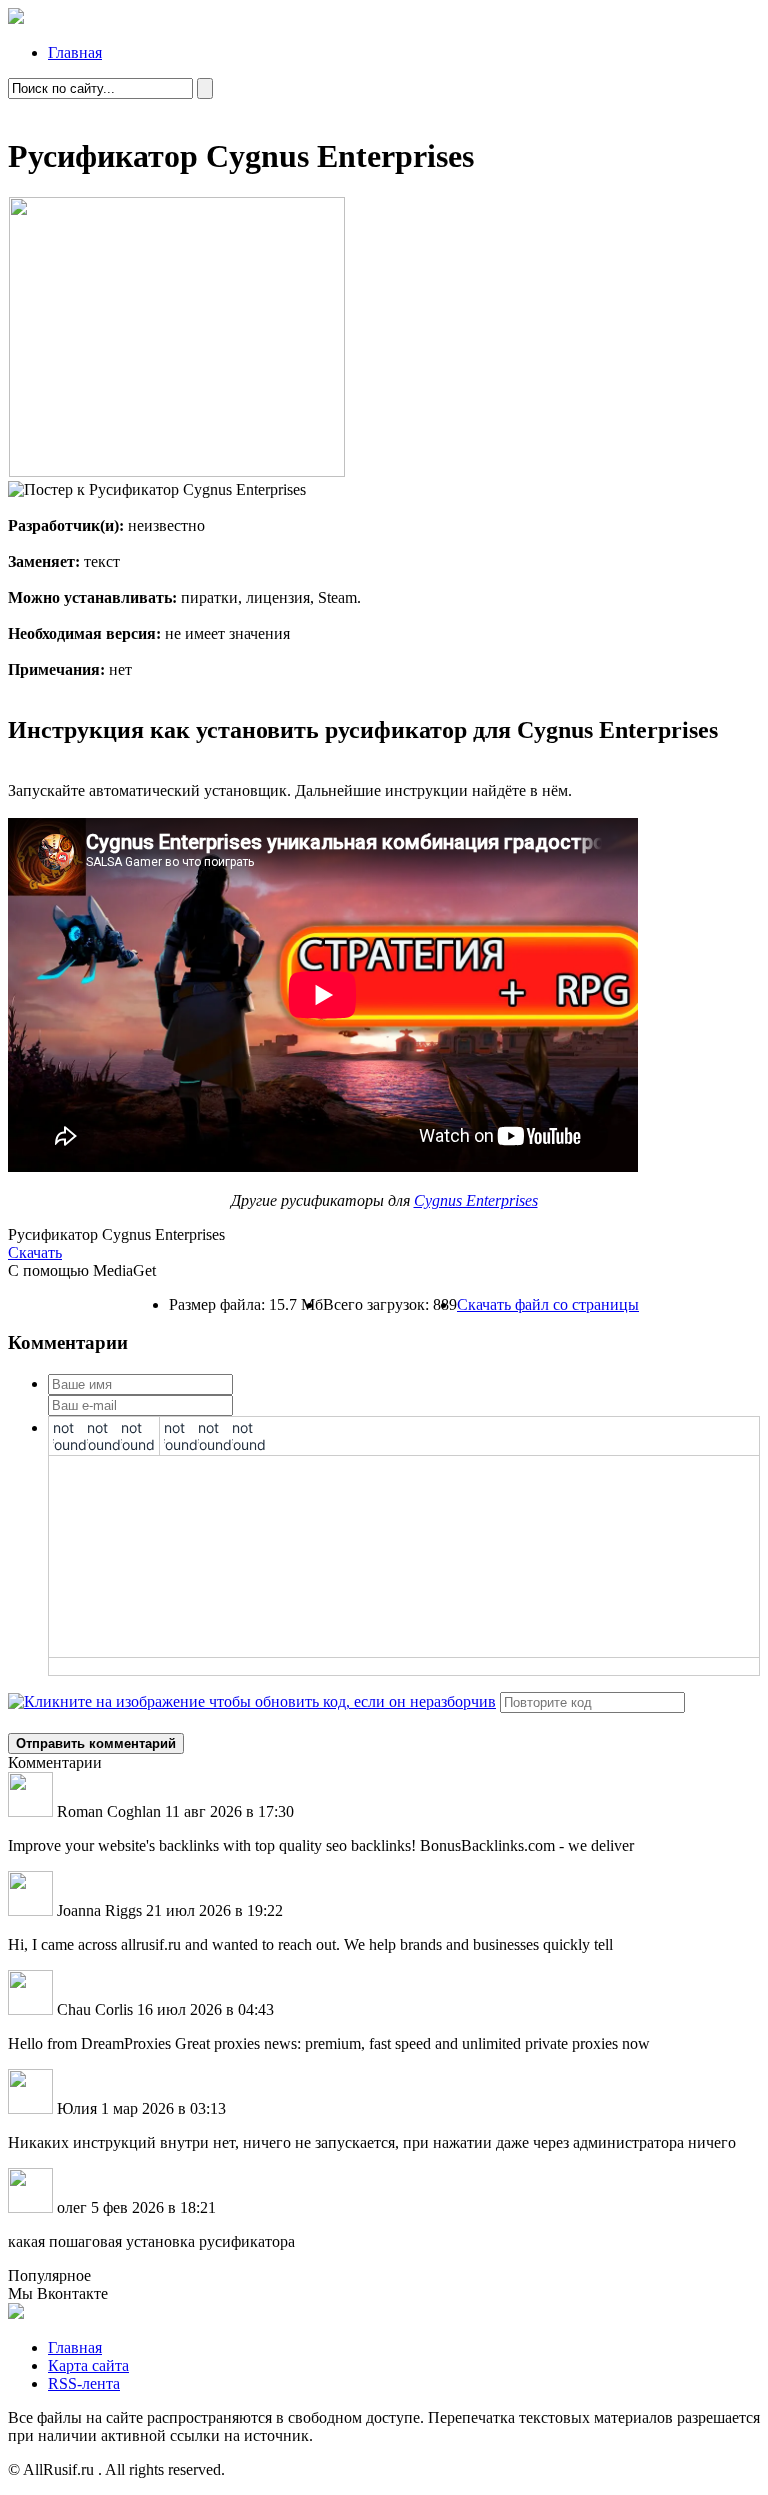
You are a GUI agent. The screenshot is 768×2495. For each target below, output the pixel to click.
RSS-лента (84, 2383)
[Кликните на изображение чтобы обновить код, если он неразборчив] (252, 1701)
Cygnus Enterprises (476, 1200)
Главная (75, 52)
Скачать (35, 1252)
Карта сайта (88, 2365)
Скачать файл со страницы (548, 1304)
